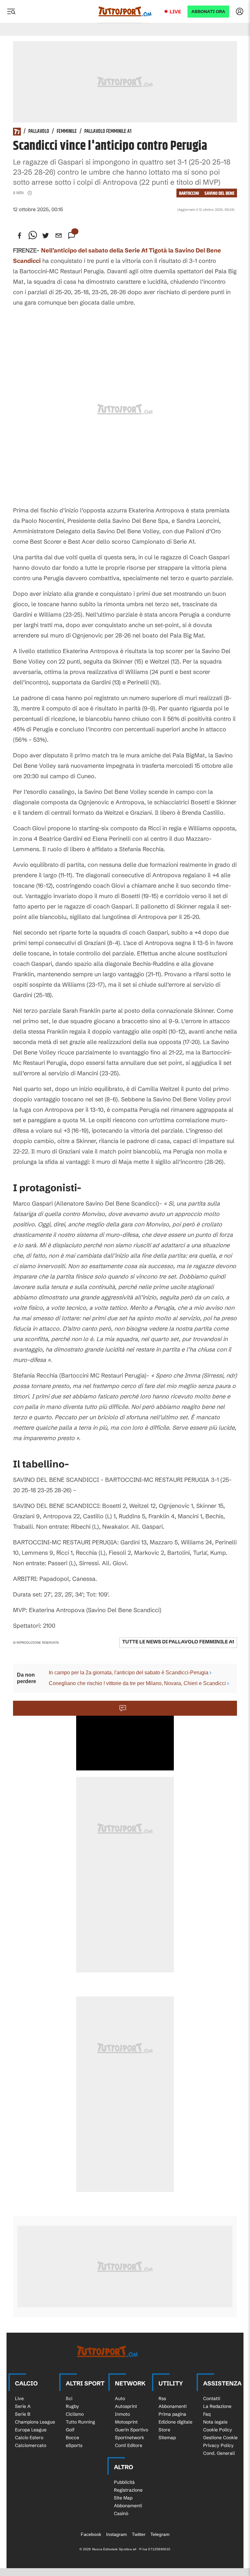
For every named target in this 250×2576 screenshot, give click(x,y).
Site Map (123, 2498)
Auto (120, 2398)
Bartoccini (189, 193)
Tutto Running (80, 2422)
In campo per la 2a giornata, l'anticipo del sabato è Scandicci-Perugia (129, 1673)
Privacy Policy (218, 2445)
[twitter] (46, 236)
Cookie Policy (218, 2430)
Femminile (67, 132)
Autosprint (126, 2406)
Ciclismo (75, 2414)
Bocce (72, 2438)
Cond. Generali (219, 2453)
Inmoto (122, 2414)
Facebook (91, 2534)
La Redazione (217, 2406)
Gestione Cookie (220, 2438)
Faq (207, 2414)
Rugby (72, 2406)
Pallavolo (39, 132)
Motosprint (126, 2422)
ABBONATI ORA (208, 12)
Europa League (31, 2430)
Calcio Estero (29, 2438)
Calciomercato (31, 2445)
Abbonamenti (173, 2406)
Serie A (23, 2406)
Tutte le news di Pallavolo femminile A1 (178, 1642)
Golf (70, 2430)
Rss (162, 2398)
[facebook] (20, 236)
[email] (59, 236)
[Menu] (11, 11)
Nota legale (215, 2422)
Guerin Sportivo (132, 2430)
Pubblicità (124, 2482)
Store (164, 2430)
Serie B (23, 2414)
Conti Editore (129, 2445)
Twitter (139, 2534)
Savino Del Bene (219, 193)
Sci (69, 2398)
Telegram (160, 2534)
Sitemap (167, 2438)
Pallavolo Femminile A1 (108, 132)
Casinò (121, 2513)
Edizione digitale (175, 2422)
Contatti (212, 2398)
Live (175, 12)
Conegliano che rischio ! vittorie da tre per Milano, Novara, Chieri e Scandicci (137, 1683)
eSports (74, 2445)
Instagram (117, 2534)
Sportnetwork (130, 2438)
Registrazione (128, 2490)
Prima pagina (172, 2414)
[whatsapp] (33, 236)
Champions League (35, 2422)
